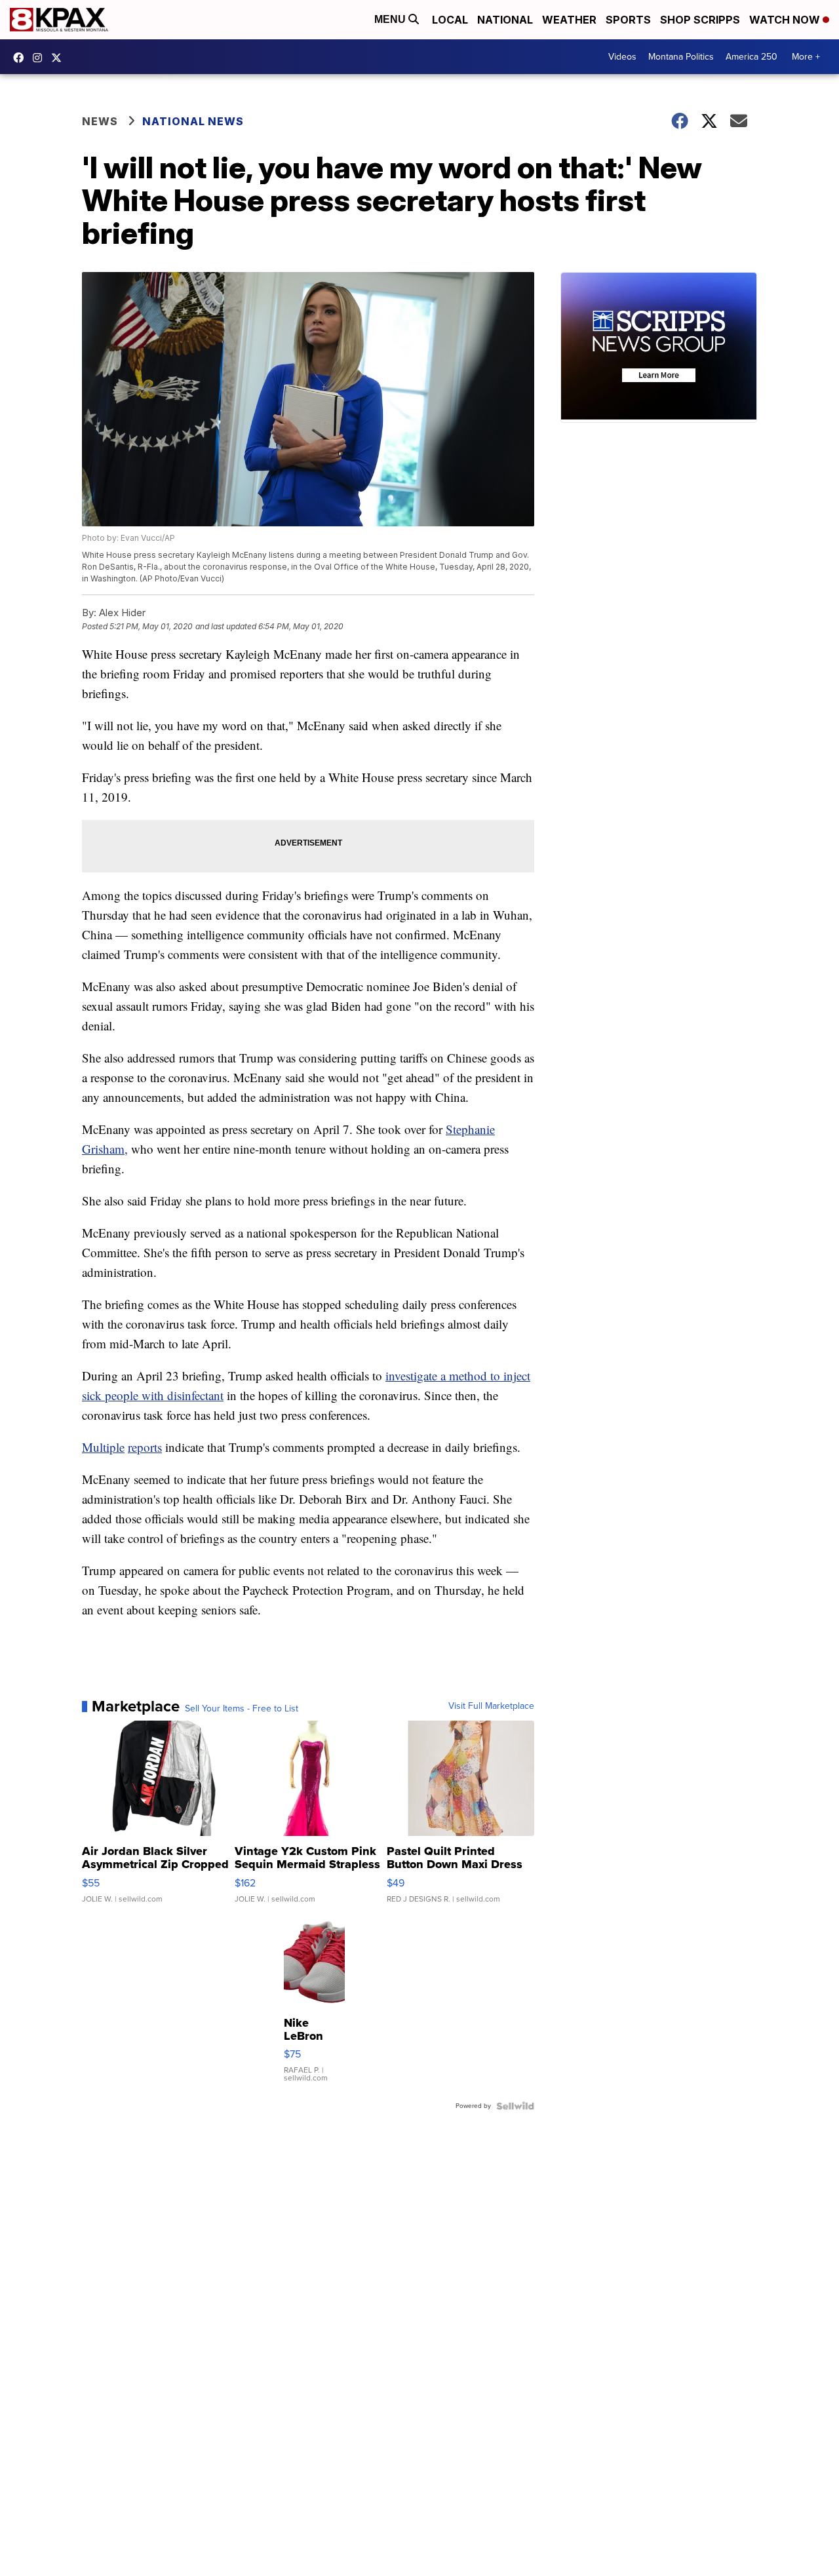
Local (450, 20)
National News (193, 121)
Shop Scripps (700, 20)
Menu (391, 19)
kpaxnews (60, 58)
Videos (622, 57)
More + (806, 57)
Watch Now (786, 20)
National (505, 20)
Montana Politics (681, 57)
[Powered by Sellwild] (515, 2106)
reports (145, 1447)
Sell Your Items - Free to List (242, 1709)
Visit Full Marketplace (491, 1706)
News (100, 121)
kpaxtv (22, 58)
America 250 (751, 57)
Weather (569, 20)
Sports (628, 20)
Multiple (103, 1447)
